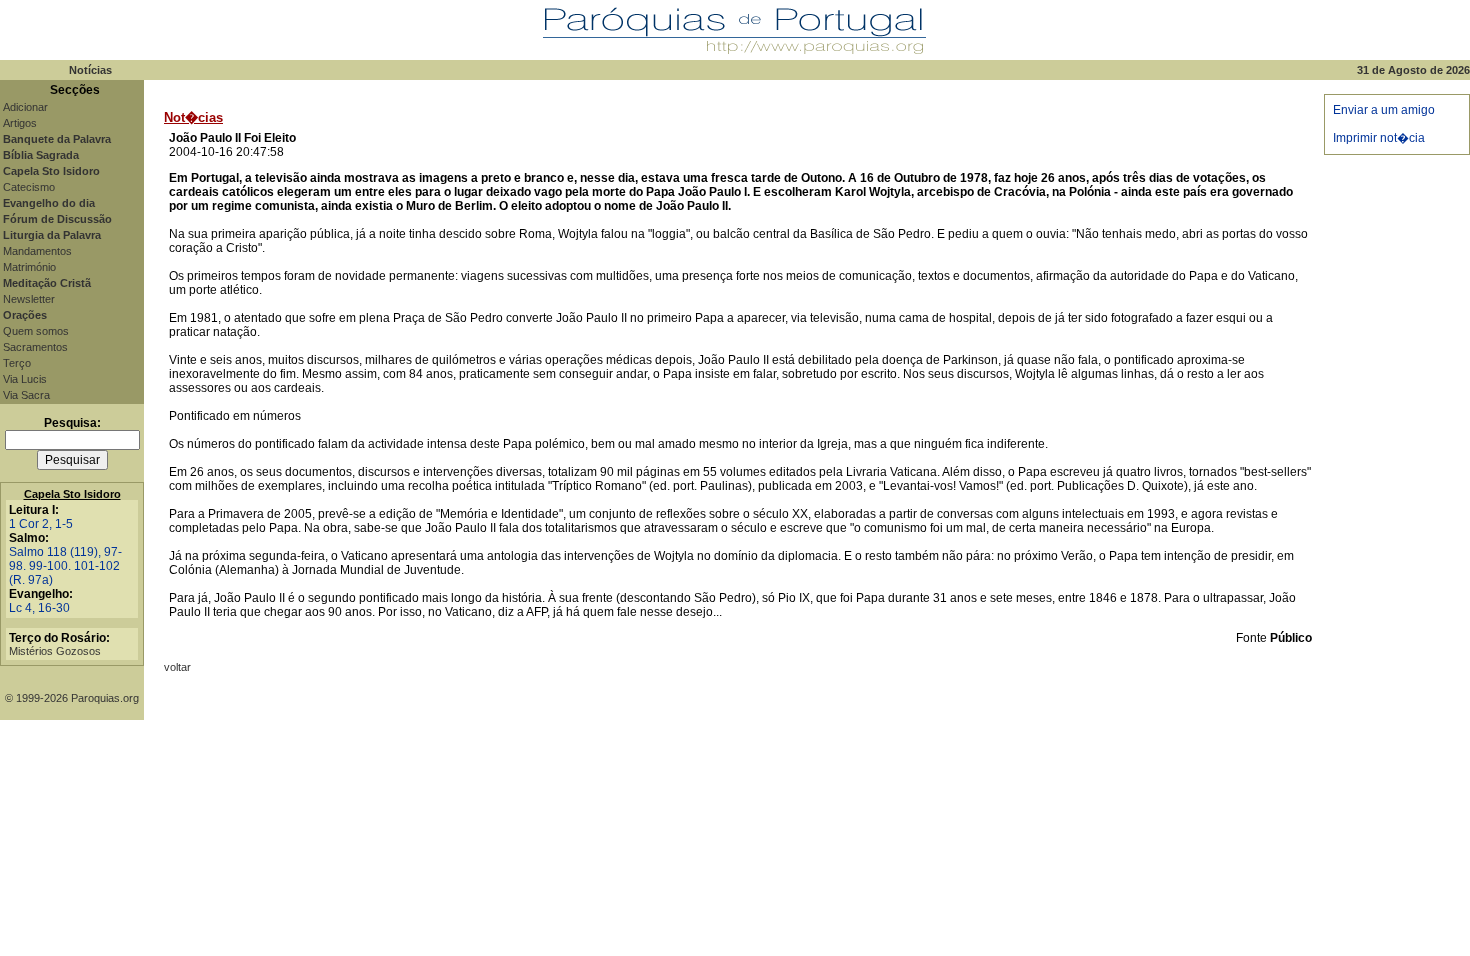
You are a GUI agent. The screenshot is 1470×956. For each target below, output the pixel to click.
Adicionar (25, 107)
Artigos (20, 123)
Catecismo (29, 187)
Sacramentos (35, 347)
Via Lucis (25, 379)
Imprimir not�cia (1379, 138)
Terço (17, 363)
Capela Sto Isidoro (72, 494)
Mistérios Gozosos (55, 651)
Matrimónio (29, 267)
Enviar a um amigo (1384, 110)
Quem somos (36, 331)
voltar (177, 667)
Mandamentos (37, 251)
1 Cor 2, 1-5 (41, 524)
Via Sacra (26, 395)
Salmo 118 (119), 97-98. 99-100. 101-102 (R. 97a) (65, 566)
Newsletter (29, 299)
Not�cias (193, 117)
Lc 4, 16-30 (39, 608)
